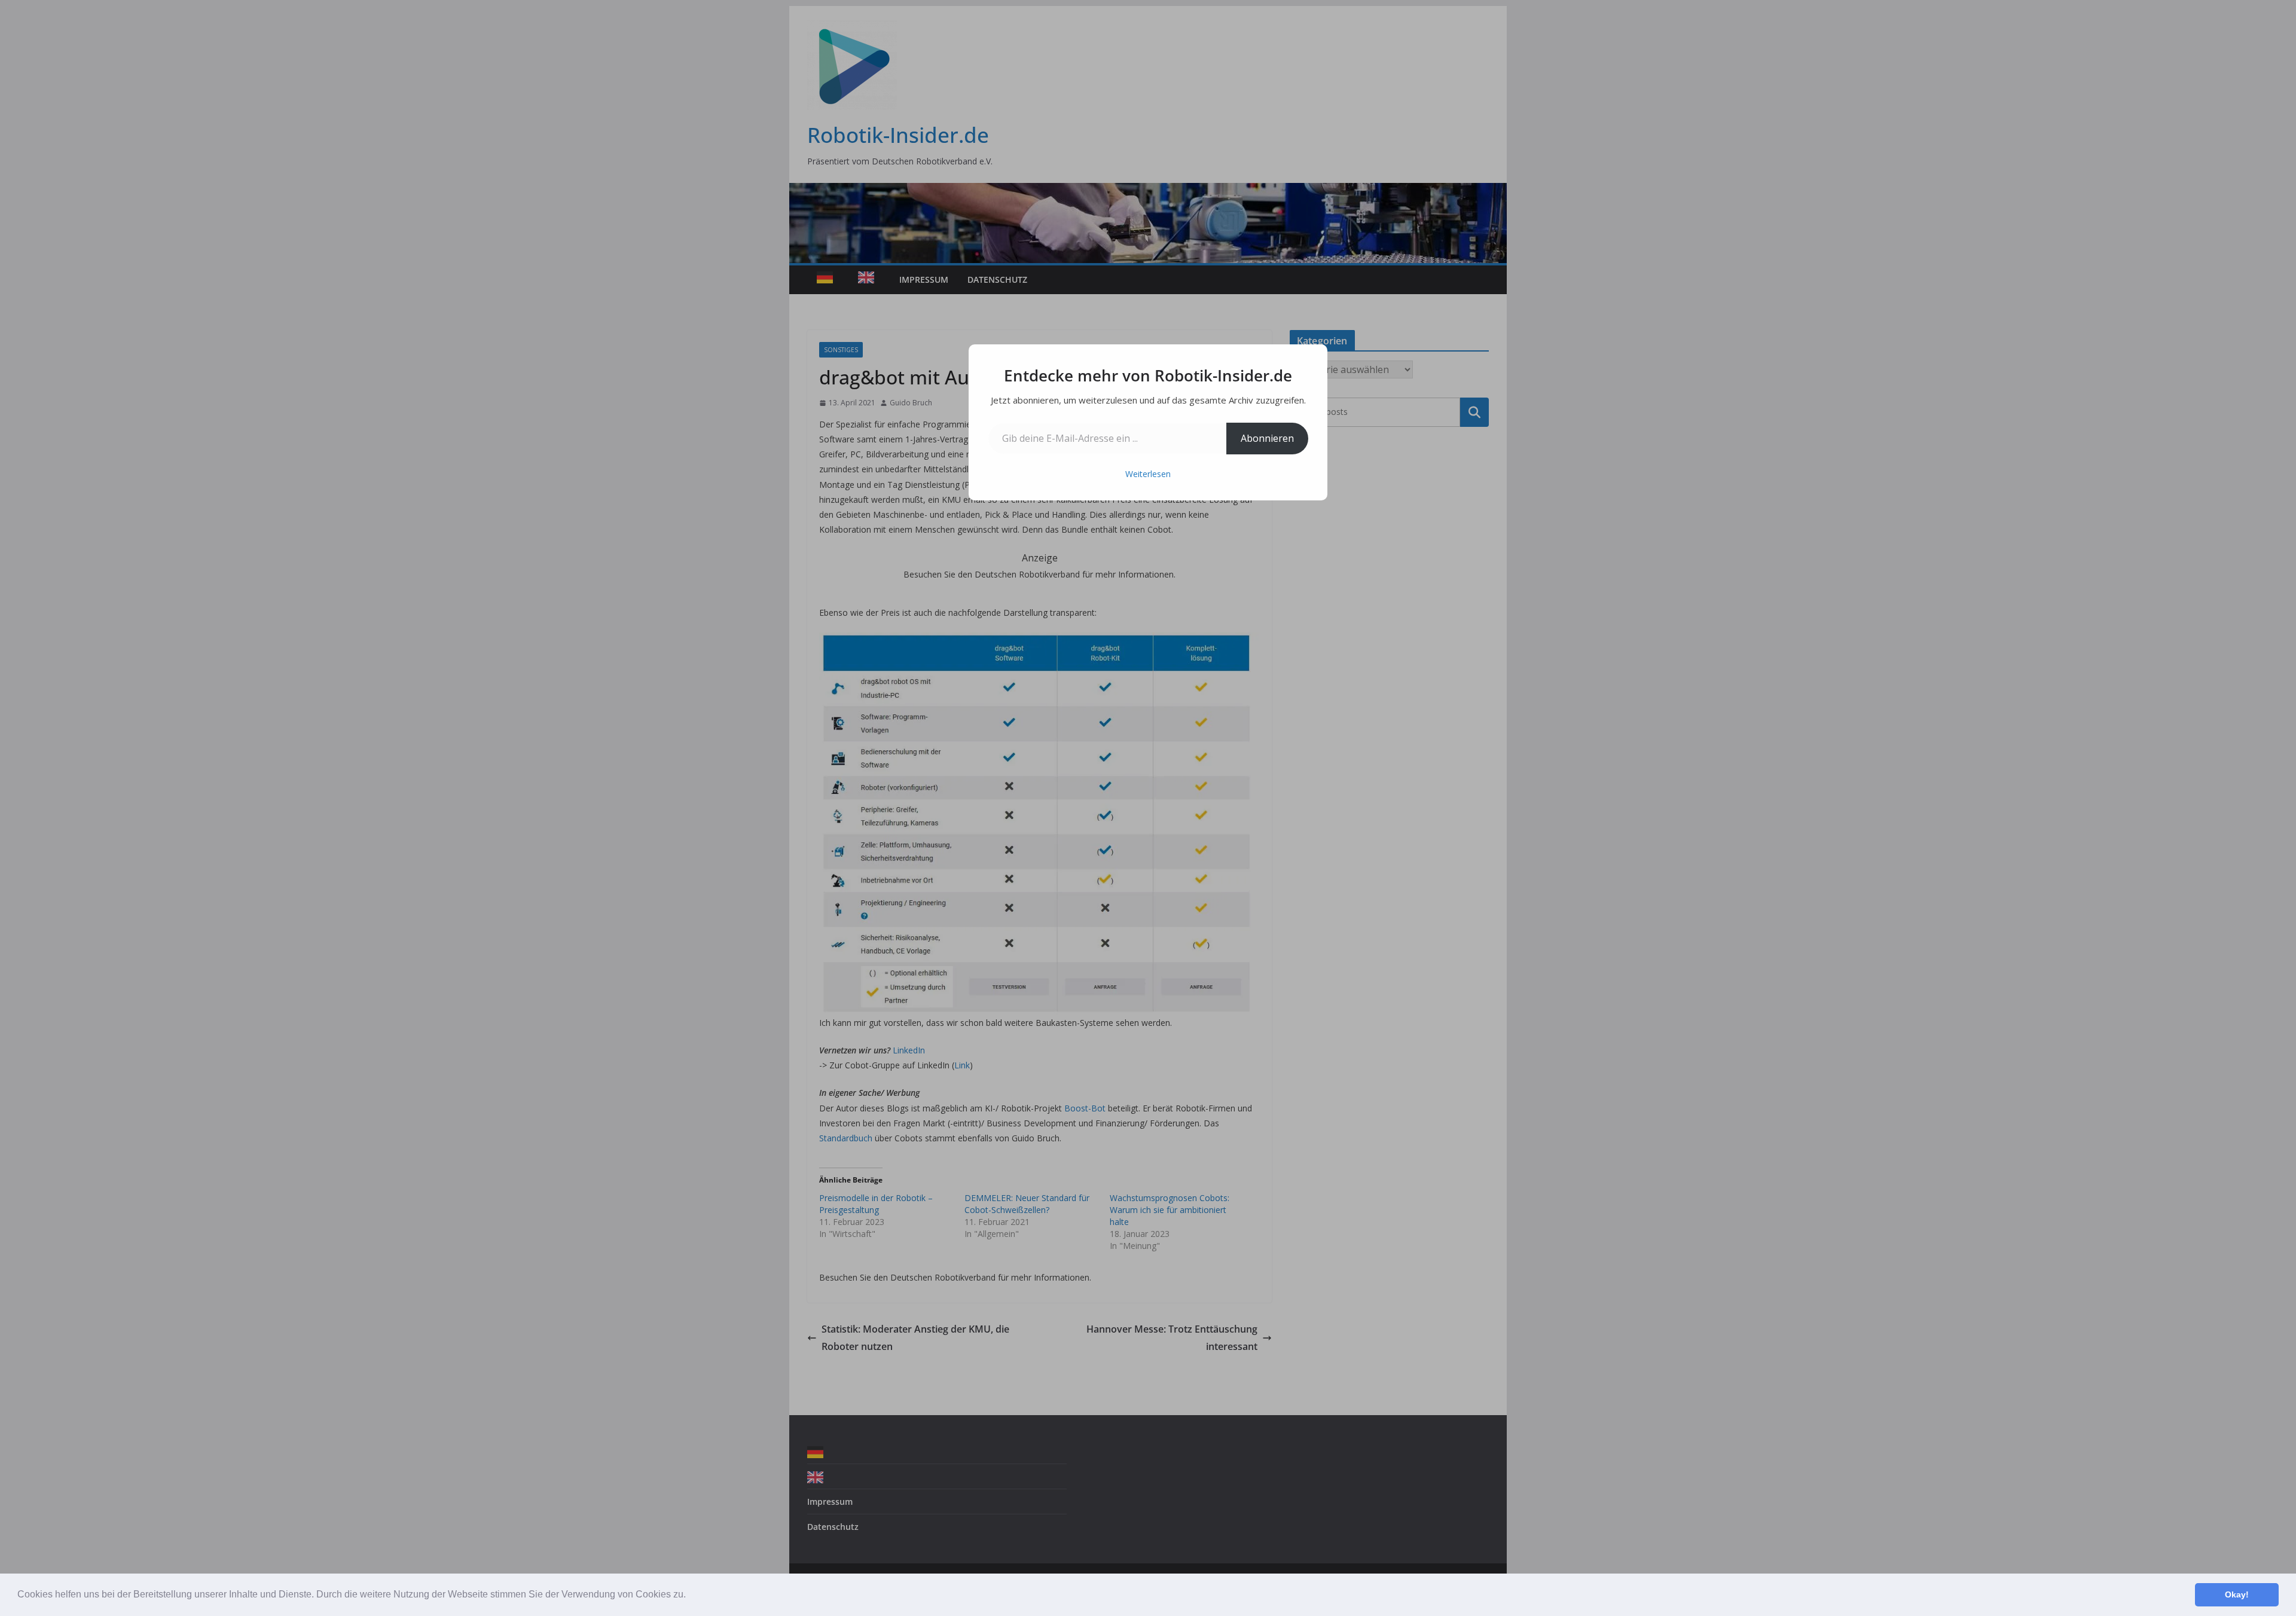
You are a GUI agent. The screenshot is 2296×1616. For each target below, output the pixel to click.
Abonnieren (1267, 438)
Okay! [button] (2237, 1594)
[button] (690, 1596)
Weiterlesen (1148, 474)
